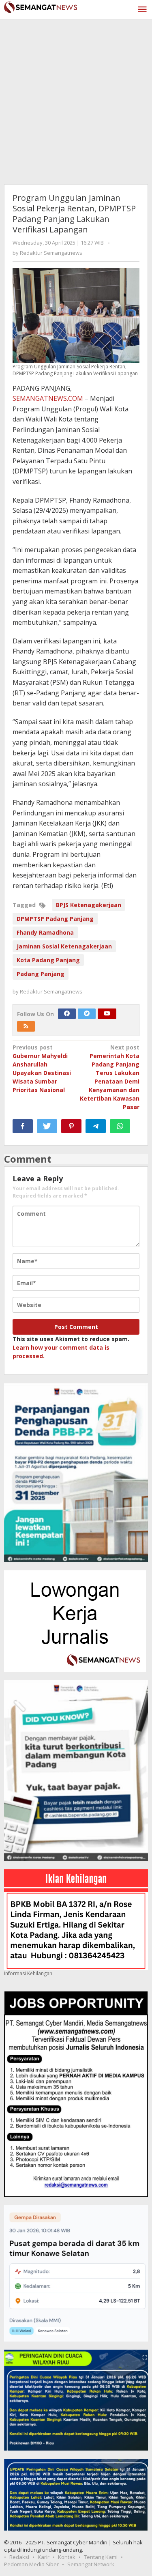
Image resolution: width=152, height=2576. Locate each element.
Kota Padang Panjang (48, 960)
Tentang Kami (101, 2557)
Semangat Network (91, 2564)
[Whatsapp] (120, 1126)
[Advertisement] (76, 100)
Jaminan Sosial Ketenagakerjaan (64, 946)
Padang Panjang (41, 974)
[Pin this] (71, 1126)
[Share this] (23, 1126)
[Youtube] (107, 1014)
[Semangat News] (41, 6)
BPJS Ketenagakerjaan (89, 905)
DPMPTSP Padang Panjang (55, 919)
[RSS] (26, 1026)
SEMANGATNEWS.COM (48, 398)
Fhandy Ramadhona (45, 932)
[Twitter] (87, 1014)
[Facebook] (67, 1014)
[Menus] (142, 10)
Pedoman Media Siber (31, 2564)
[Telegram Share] (96, 1126)
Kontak (67, 2557)
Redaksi (19, 2557)
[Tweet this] (47, 1126)
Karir (44, 2557)
